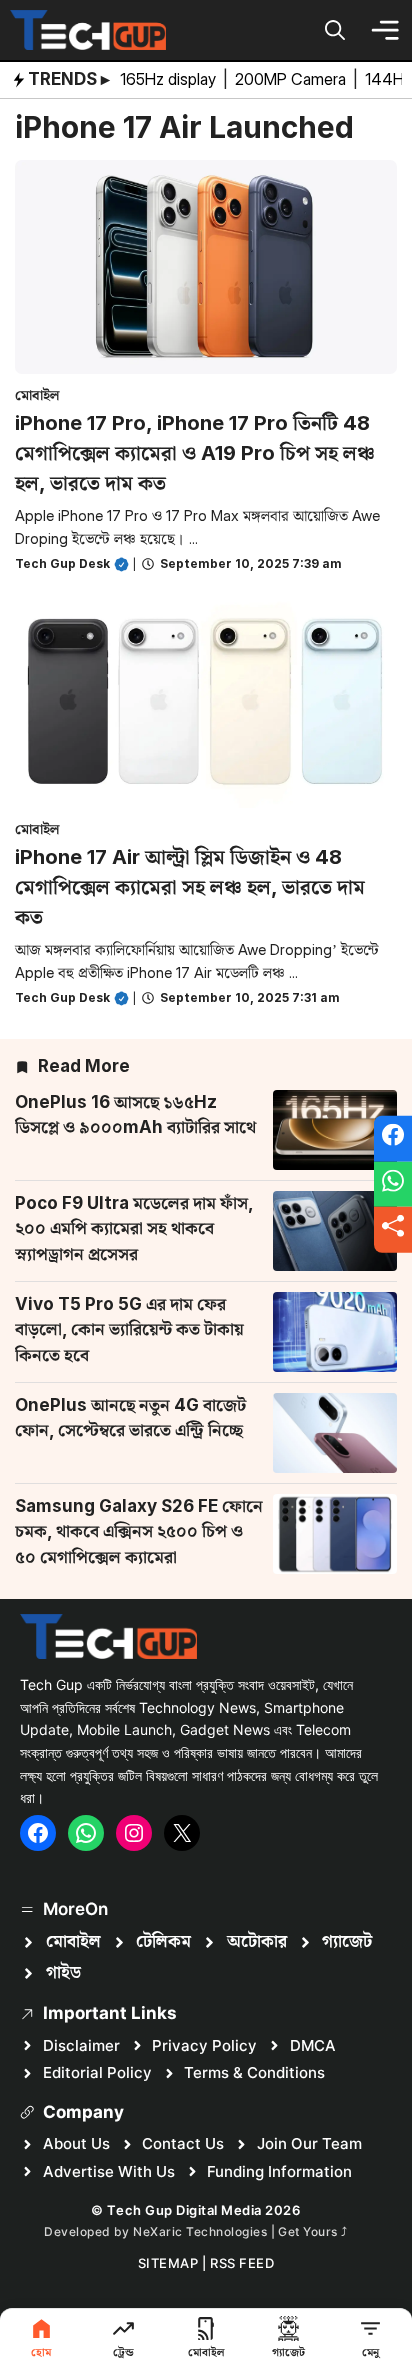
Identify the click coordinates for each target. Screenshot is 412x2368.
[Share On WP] (393, 1184)
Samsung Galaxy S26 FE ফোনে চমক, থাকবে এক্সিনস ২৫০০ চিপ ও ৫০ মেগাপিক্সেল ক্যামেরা (139, 1531)
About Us (76, 2143)
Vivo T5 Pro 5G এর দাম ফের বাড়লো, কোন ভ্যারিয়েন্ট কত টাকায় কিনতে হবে (129, 1329)
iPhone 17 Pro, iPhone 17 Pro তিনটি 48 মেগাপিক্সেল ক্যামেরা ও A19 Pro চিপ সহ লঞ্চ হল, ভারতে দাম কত (195, 453)
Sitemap (168, 2263)
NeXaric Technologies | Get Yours (237, 2231)
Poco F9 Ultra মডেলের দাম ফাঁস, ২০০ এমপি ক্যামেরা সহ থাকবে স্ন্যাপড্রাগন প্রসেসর (134, 1228)
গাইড (63, 1973)
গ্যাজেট (347, 1942)
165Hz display (170, 79)
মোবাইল (37, 394)
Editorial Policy (97, 2072)
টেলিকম (163, 1942)
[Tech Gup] (88, 30)
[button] (335, 30)
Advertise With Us (109, 2171)
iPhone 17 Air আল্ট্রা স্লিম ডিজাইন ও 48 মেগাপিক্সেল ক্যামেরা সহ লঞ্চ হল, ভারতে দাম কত (190, 887)
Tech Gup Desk (62, 563)
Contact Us (183, 2143)
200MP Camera (292, 79)
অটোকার (257, 1942)
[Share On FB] (393, 1139)
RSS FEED (242, 2263)
